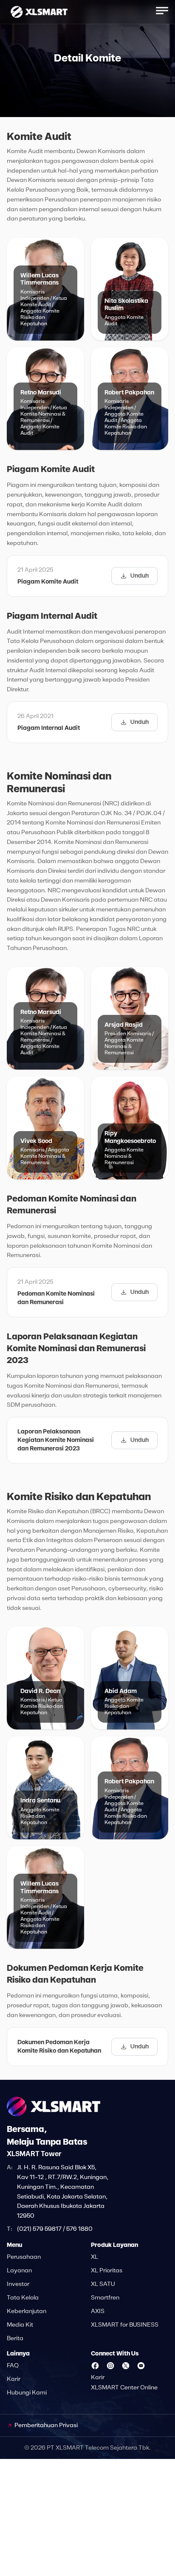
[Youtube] (141, 2366)
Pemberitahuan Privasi (46, 2425)
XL (95, 2257)
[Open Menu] (162, 11)
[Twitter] (126, 2366)
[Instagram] (110, 2366)
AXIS (98, 2311)
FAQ (13, 2366)
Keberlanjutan (27, 2311)
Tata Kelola (23, 2298)
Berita (15, 2339)
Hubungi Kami (27, 2393)
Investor (18, 2284)
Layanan (19, 2271)
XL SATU (103, 2284)
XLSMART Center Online (124, 2388)
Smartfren (105, 2298)
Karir (14, 2379)
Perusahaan (24, 2257)
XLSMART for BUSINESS (125, 2325)
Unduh (140, 576)
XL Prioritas (107, 2271)
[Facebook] (95, 2366)
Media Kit (20, 2325)
